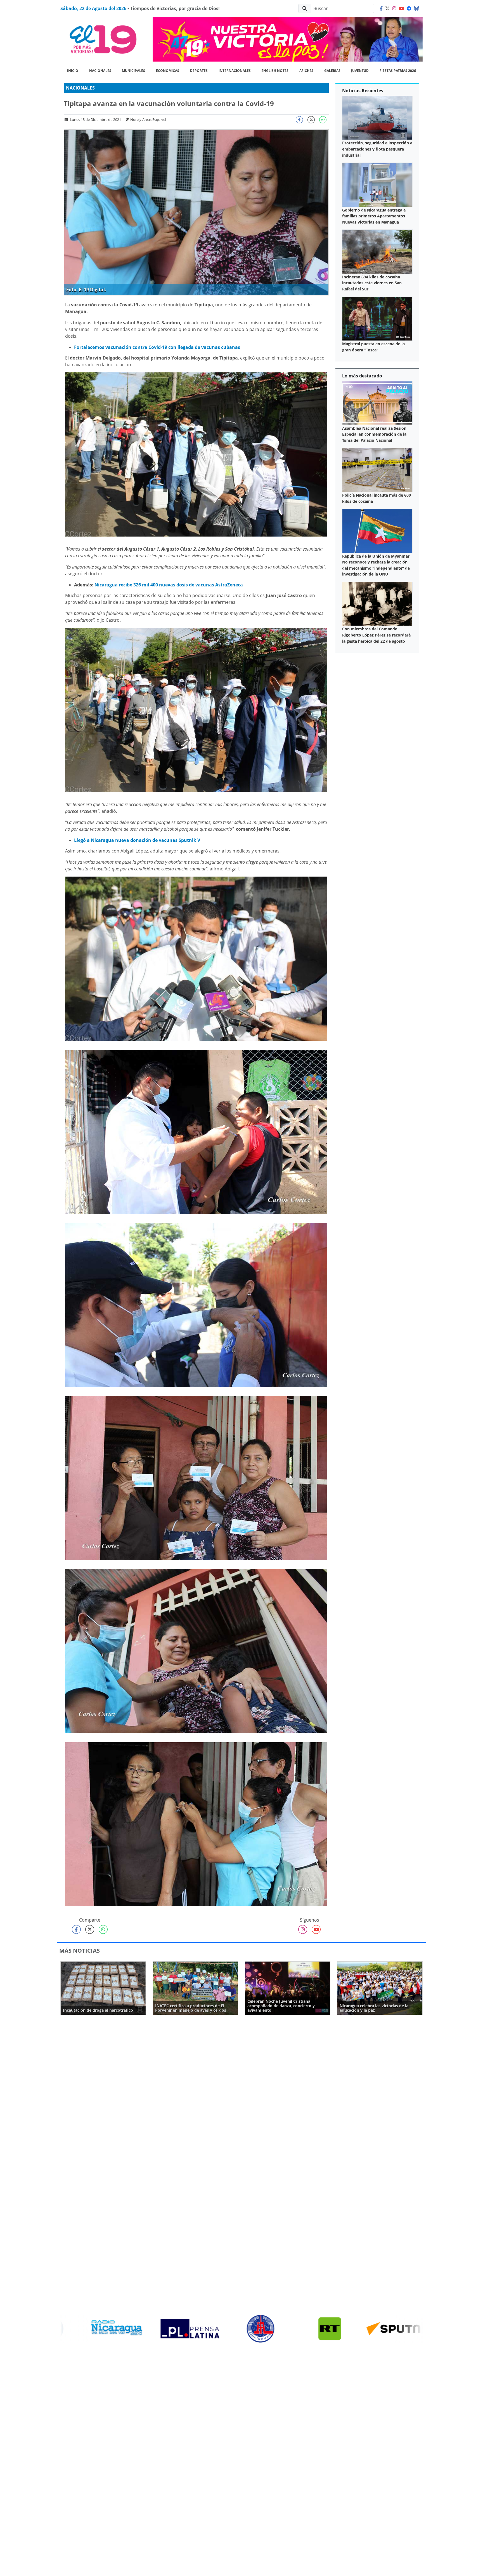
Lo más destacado (362, 376)
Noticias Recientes (363, 91)
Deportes (199, 71)
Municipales (133, 71)
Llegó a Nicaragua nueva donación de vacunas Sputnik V (137, 840)
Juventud (360, 71)
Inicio (73, 71)
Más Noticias (80, 1951)
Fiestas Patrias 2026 (398, 71)
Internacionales (235, 71)
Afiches (306, 71)
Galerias (332, 71)
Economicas (168, 71)
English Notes (275, 71)
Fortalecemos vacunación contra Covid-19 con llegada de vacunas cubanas (157, 347)
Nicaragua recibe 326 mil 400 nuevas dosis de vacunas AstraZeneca (169, 585)
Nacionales (100, 71)
